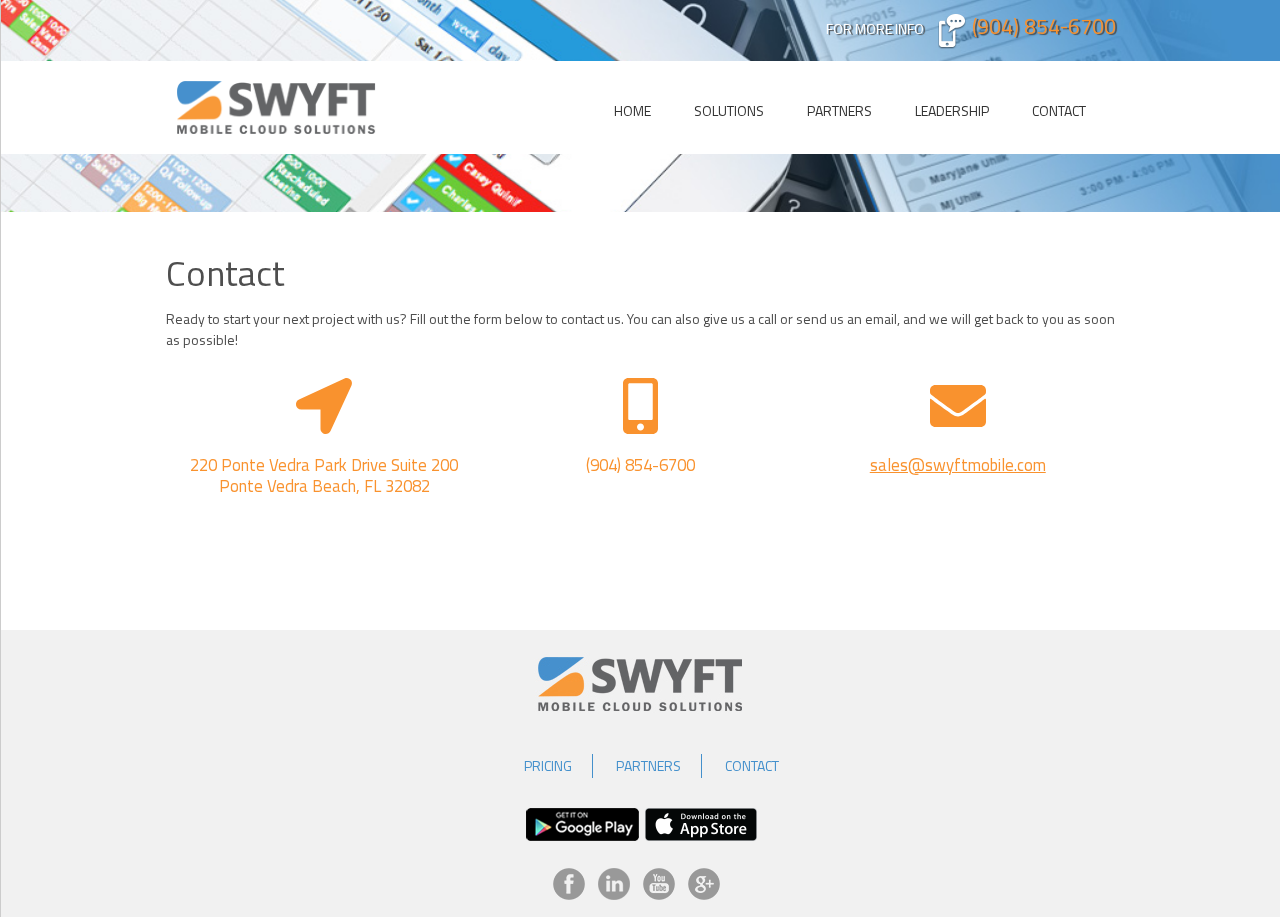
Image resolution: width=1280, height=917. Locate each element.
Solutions (729, 110)
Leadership (952, 110)
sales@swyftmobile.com (958, 465)
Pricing (548, 765)
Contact (1059, 110)
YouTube (659, 884)
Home (632, 110)
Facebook (569, 884)
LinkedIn (614, 884)
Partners (839, 110)
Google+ (704, 884)
